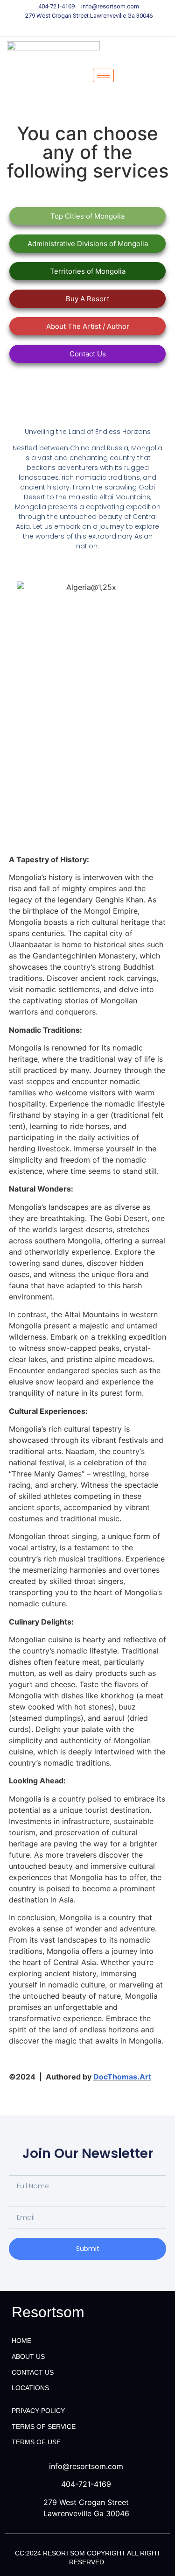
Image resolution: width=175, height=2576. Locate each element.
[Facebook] (55, 27)
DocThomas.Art (122, 2077)
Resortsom (48, 2312)
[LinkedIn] (88, 27)
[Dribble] (104, 27)
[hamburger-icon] (103, 75)
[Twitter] (71, 27)
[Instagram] (120, 27)
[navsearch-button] (140, 76)
